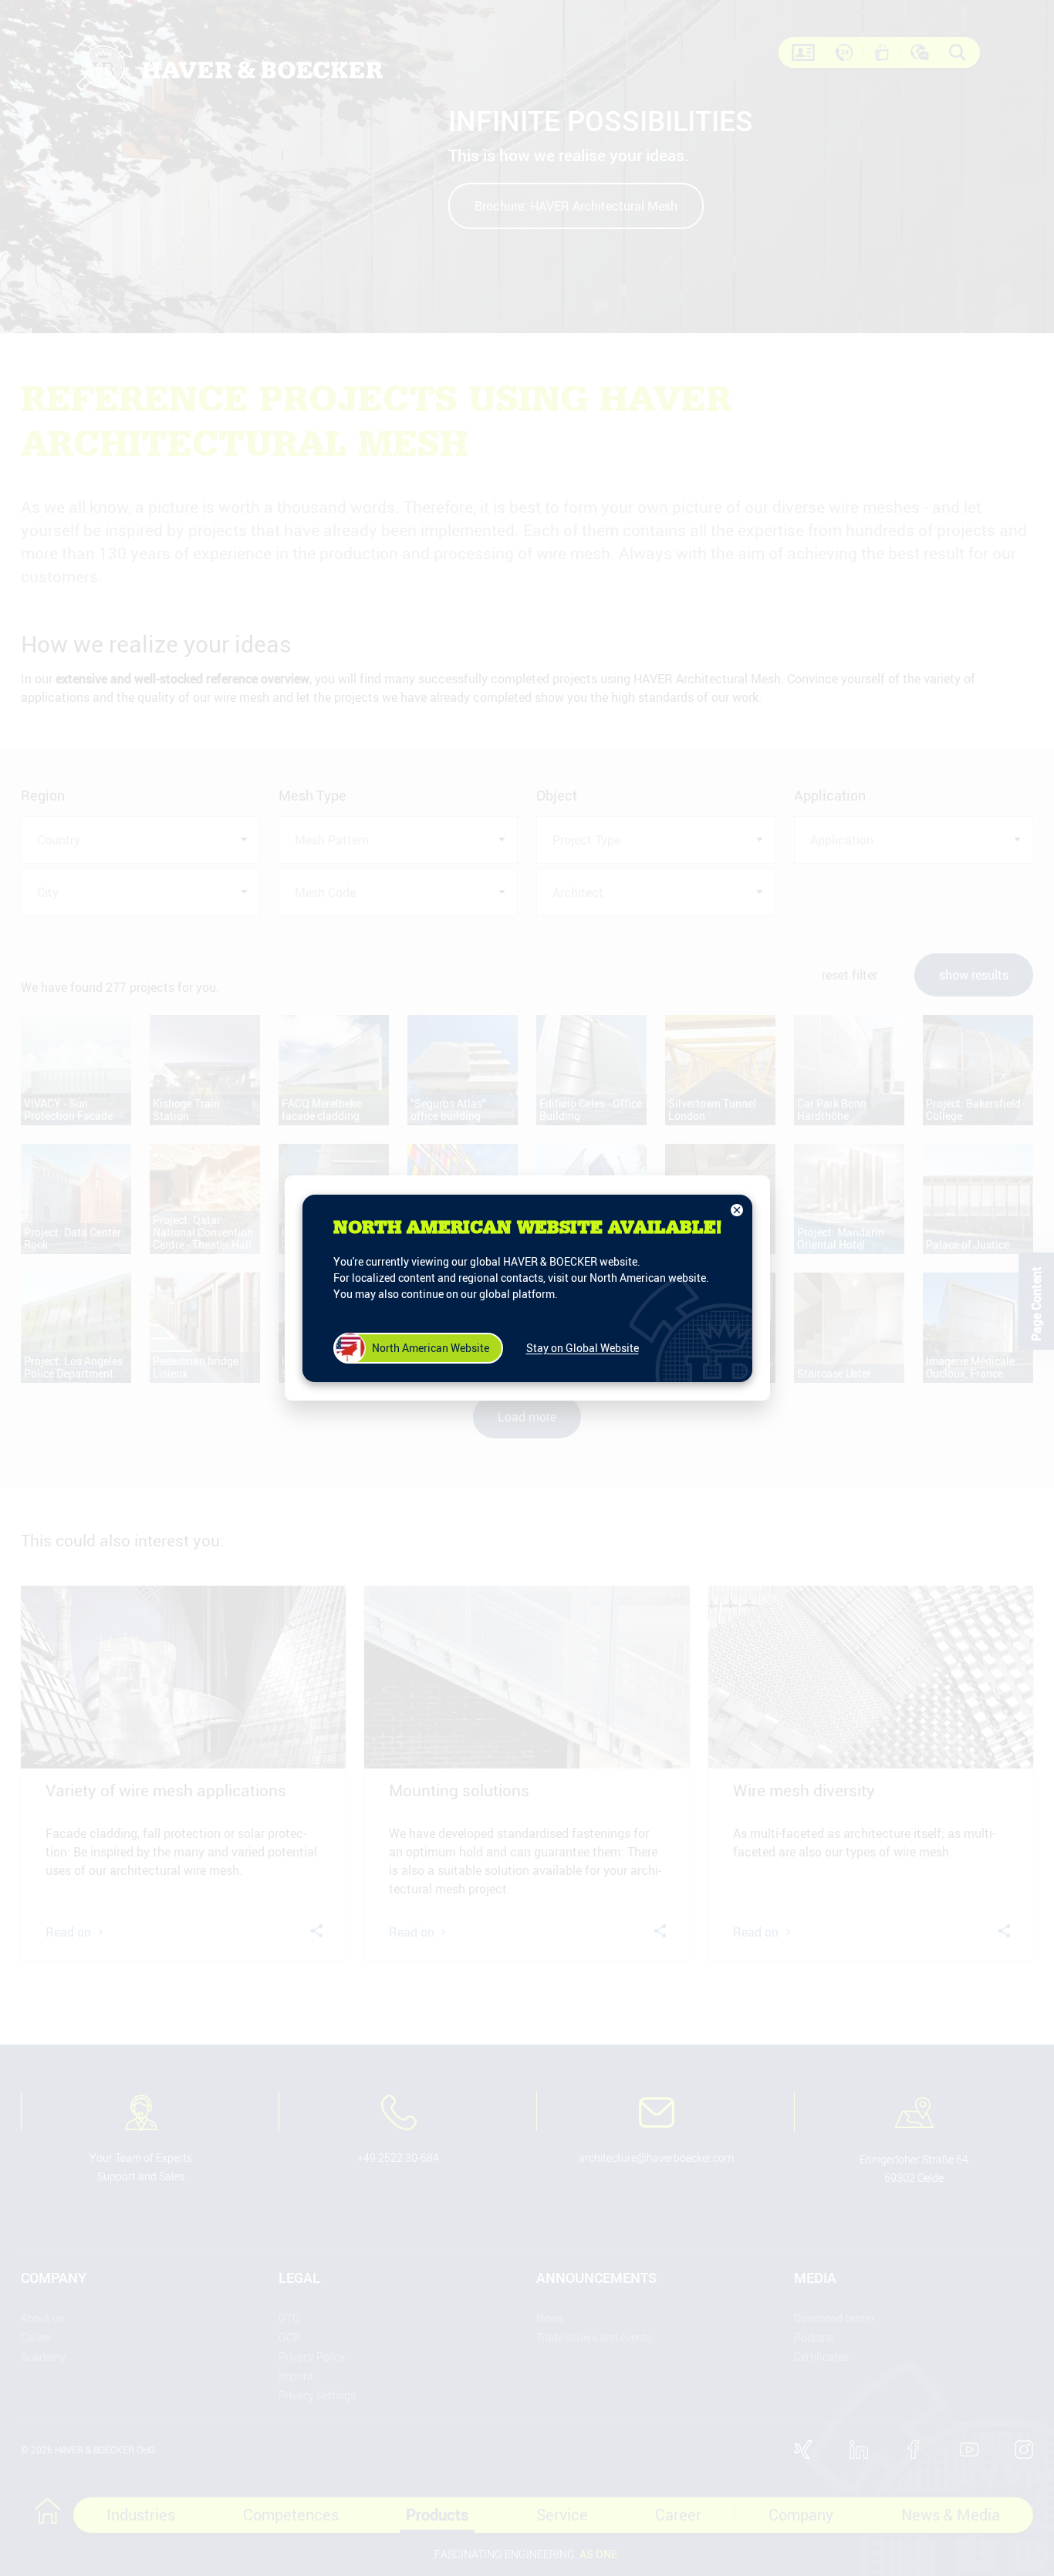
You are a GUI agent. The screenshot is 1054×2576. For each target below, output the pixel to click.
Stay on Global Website (583, 1348)
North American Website (431, 1348)
